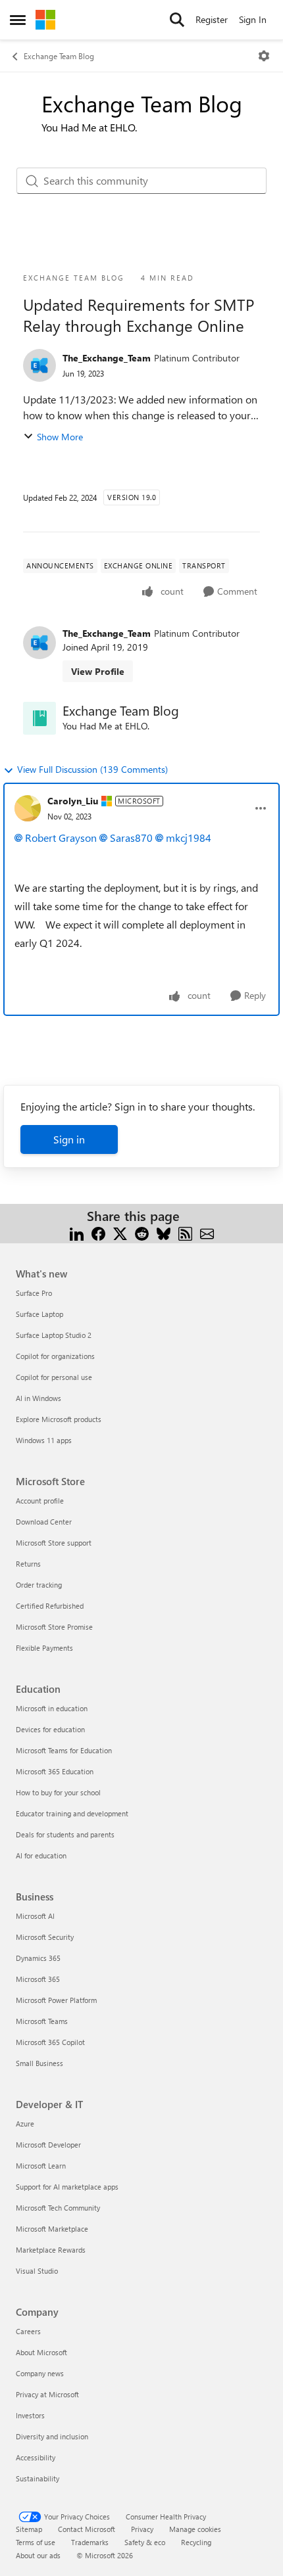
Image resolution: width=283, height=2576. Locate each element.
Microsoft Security (45, 1937)
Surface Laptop (39, 1314)
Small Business (39, 2063)
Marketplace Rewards (51, 2250)
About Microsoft (41, 2352)
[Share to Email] (207, 1232)
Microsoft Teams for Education (64, 1750)
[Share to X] (120, 1232)
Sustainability (38, 2478)
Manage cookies (195, 2529)
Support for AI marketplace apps (67, 2187)
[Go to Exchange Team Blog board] (39, 718)
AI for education (41, 1855)
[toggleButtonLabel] (264, 56)
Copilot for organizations (55, 1356)
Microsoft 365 (38, 1979)
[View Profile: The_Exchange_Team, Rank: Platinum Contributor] (39, 365)
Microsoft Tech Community (58, 2208)
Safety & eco (145, 2542)
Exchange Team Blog (59, 56)
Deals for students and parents (65, 1834)
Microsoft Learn (41, 2166)
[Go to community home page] (45, 20)
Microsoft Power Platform (56, 2000)
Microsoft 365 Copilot (50, 2042)
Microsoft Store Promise (54, 1627)
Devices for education (50, 1729)
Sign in (69, 1139)
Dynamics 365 (38, 1958)
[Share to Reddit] (142, 1232)
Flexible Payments (44, 1648)
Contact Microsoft (87, 2529)
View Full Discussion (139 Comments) (92, 769)
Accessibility (36, 2457)
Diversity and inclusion (52, 2436)
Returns (28, 1564)
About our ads (38, 2555)
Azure (25, 2124)
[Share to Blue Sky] (164, 1232)
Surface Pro (34, 1293)
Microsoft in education (52, 1708)
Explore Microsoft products (59, 1419)
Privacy (142, 2529)
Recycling (196, 2542)
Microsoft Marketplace (52, 2229)
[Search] (177, 20)
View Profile (98, 671)
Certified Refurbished (50, 1606)
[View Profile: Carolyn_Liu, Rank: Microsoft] (28, 808)
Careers (28, 2331)
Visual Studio (37, 2271)
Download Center (44, 1522)
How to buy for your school (58, 1792)
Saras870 (131, 838)
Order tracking (39, 1585)
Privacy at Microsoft (47, 2394)
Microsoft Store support (54, 1543)
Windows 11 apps (44, 1440)
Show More (60, 437)
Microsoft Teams (42, 2021)
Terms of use (36, 2542)
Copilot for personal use (54, 1377)
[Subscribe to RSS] (185, 1232)
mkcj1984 (189, 838)
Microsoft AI (35, 1916)
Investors (30, 2415)
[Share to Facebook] (98, 1232)
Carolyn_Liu (73, 801)
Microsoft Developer (48, 2145)
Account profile (40, 1501)
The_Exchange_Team (107, 358)
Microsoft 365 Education (55, 1771)
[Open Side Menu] (18, 20)
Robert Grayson (61, 838)
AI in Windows (39, 1398)
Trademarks (90, 2542)
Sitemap (29, 2529)
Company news (40, 2373)
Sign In (253, 19)
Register (212, 19)
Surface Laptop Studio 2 (54, 1335)
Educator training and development (72, 1813)
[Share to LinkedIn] (77, 1232)
